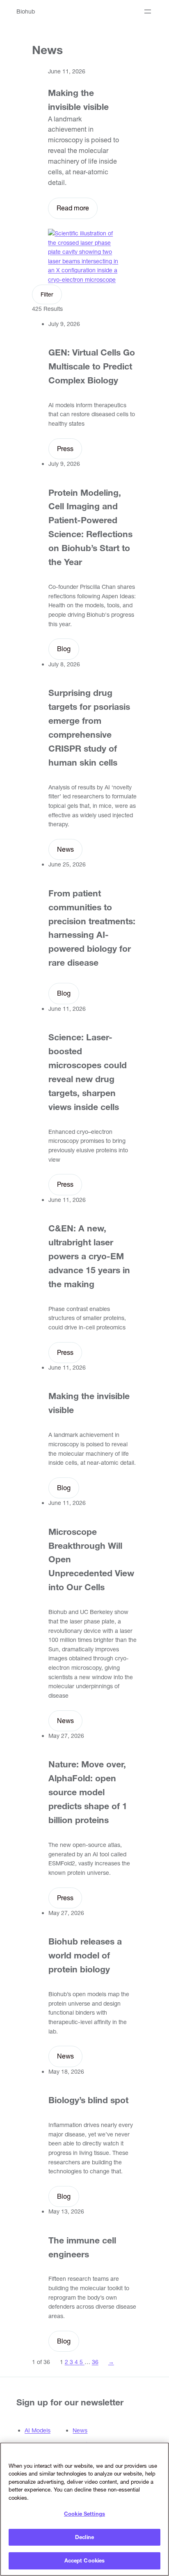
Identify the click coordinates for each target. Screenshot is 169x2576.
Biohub (26, 11)
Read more (73, 208)
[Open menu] (148, 11)
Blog (64, 649)
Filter (47, 294)
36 (95, 2362)
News (65, 849)
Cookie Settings (84, 2514)
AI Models (38, 2430)
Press (65, 449)
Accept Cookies (85, 2560)
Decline (84, 2537)
